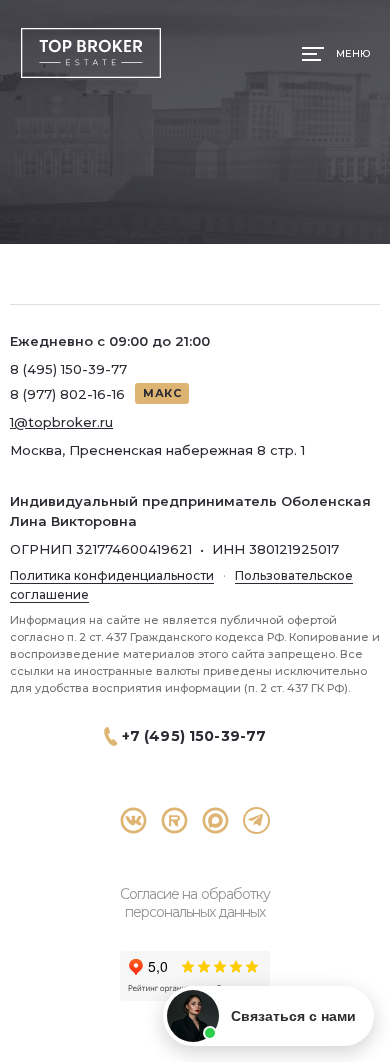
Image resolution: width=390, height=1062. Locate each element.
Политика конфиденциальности (112, 575)
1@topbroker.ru (61, 422)
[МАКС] (215, 820)
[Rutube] (174, 820)
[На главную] (90, 53)
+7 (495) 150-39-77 (194, 736)
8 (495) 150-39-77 (68, 369)
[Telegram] (256, 820)
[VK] (133, 820)
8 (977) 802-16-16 (67, 394)
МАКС (162, 393)
